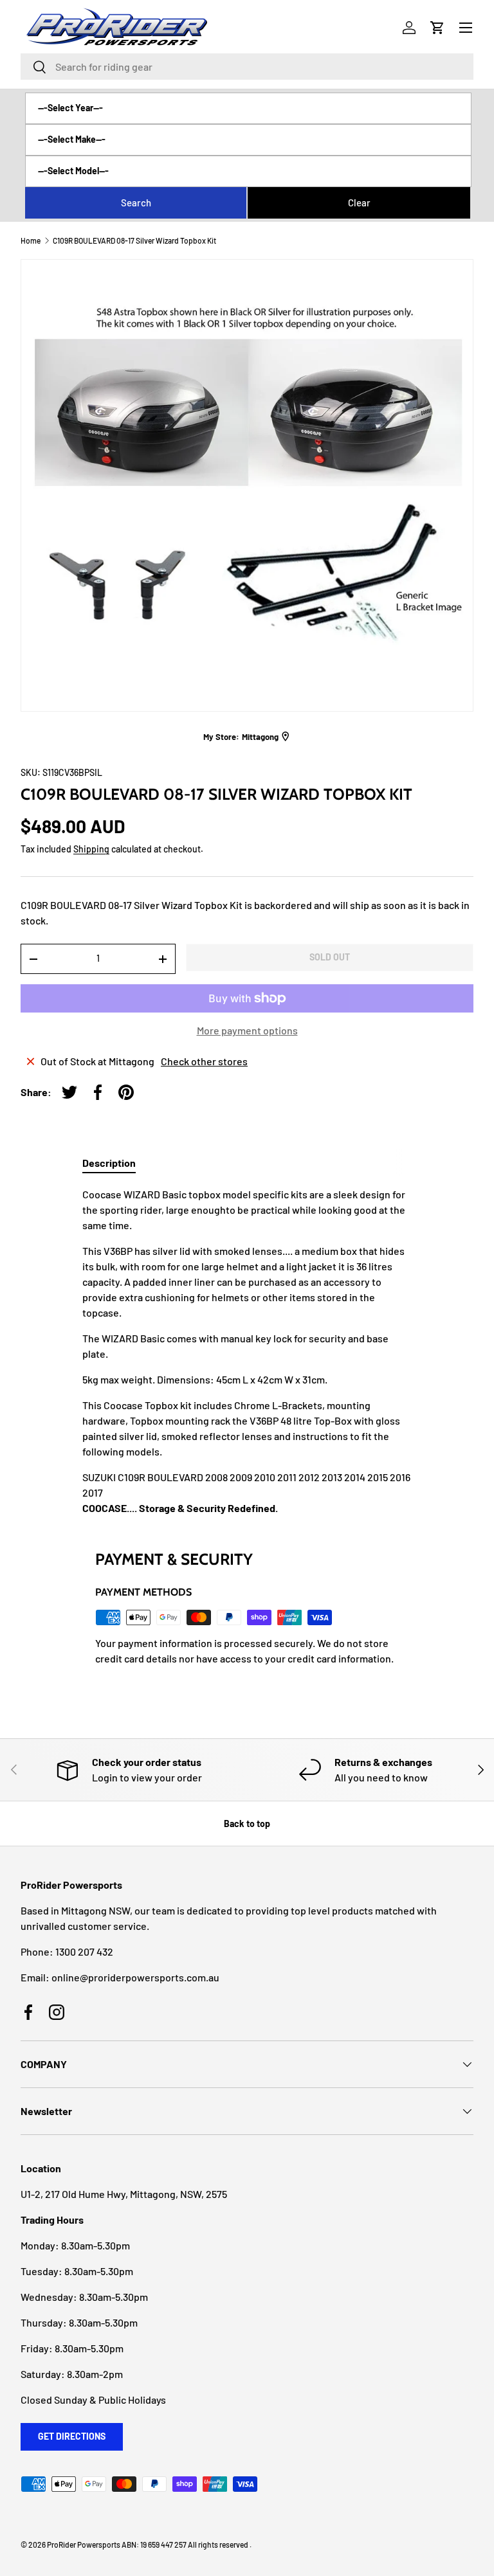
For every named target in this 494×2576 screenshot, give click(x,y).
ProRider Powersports (84, 2544)
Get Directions (72, 2436)
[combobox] (247, 67)
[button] (437, 28)
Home (31, 240)
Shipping (91, 849)
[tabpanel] (247, 1351)
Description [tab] (109, 1163)
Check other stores (204, 1061)
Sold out (330, 957)
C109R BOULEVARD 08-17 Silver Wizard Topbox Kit (134, 240)
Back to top (247, 1824)
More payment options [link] (247, 1030)
